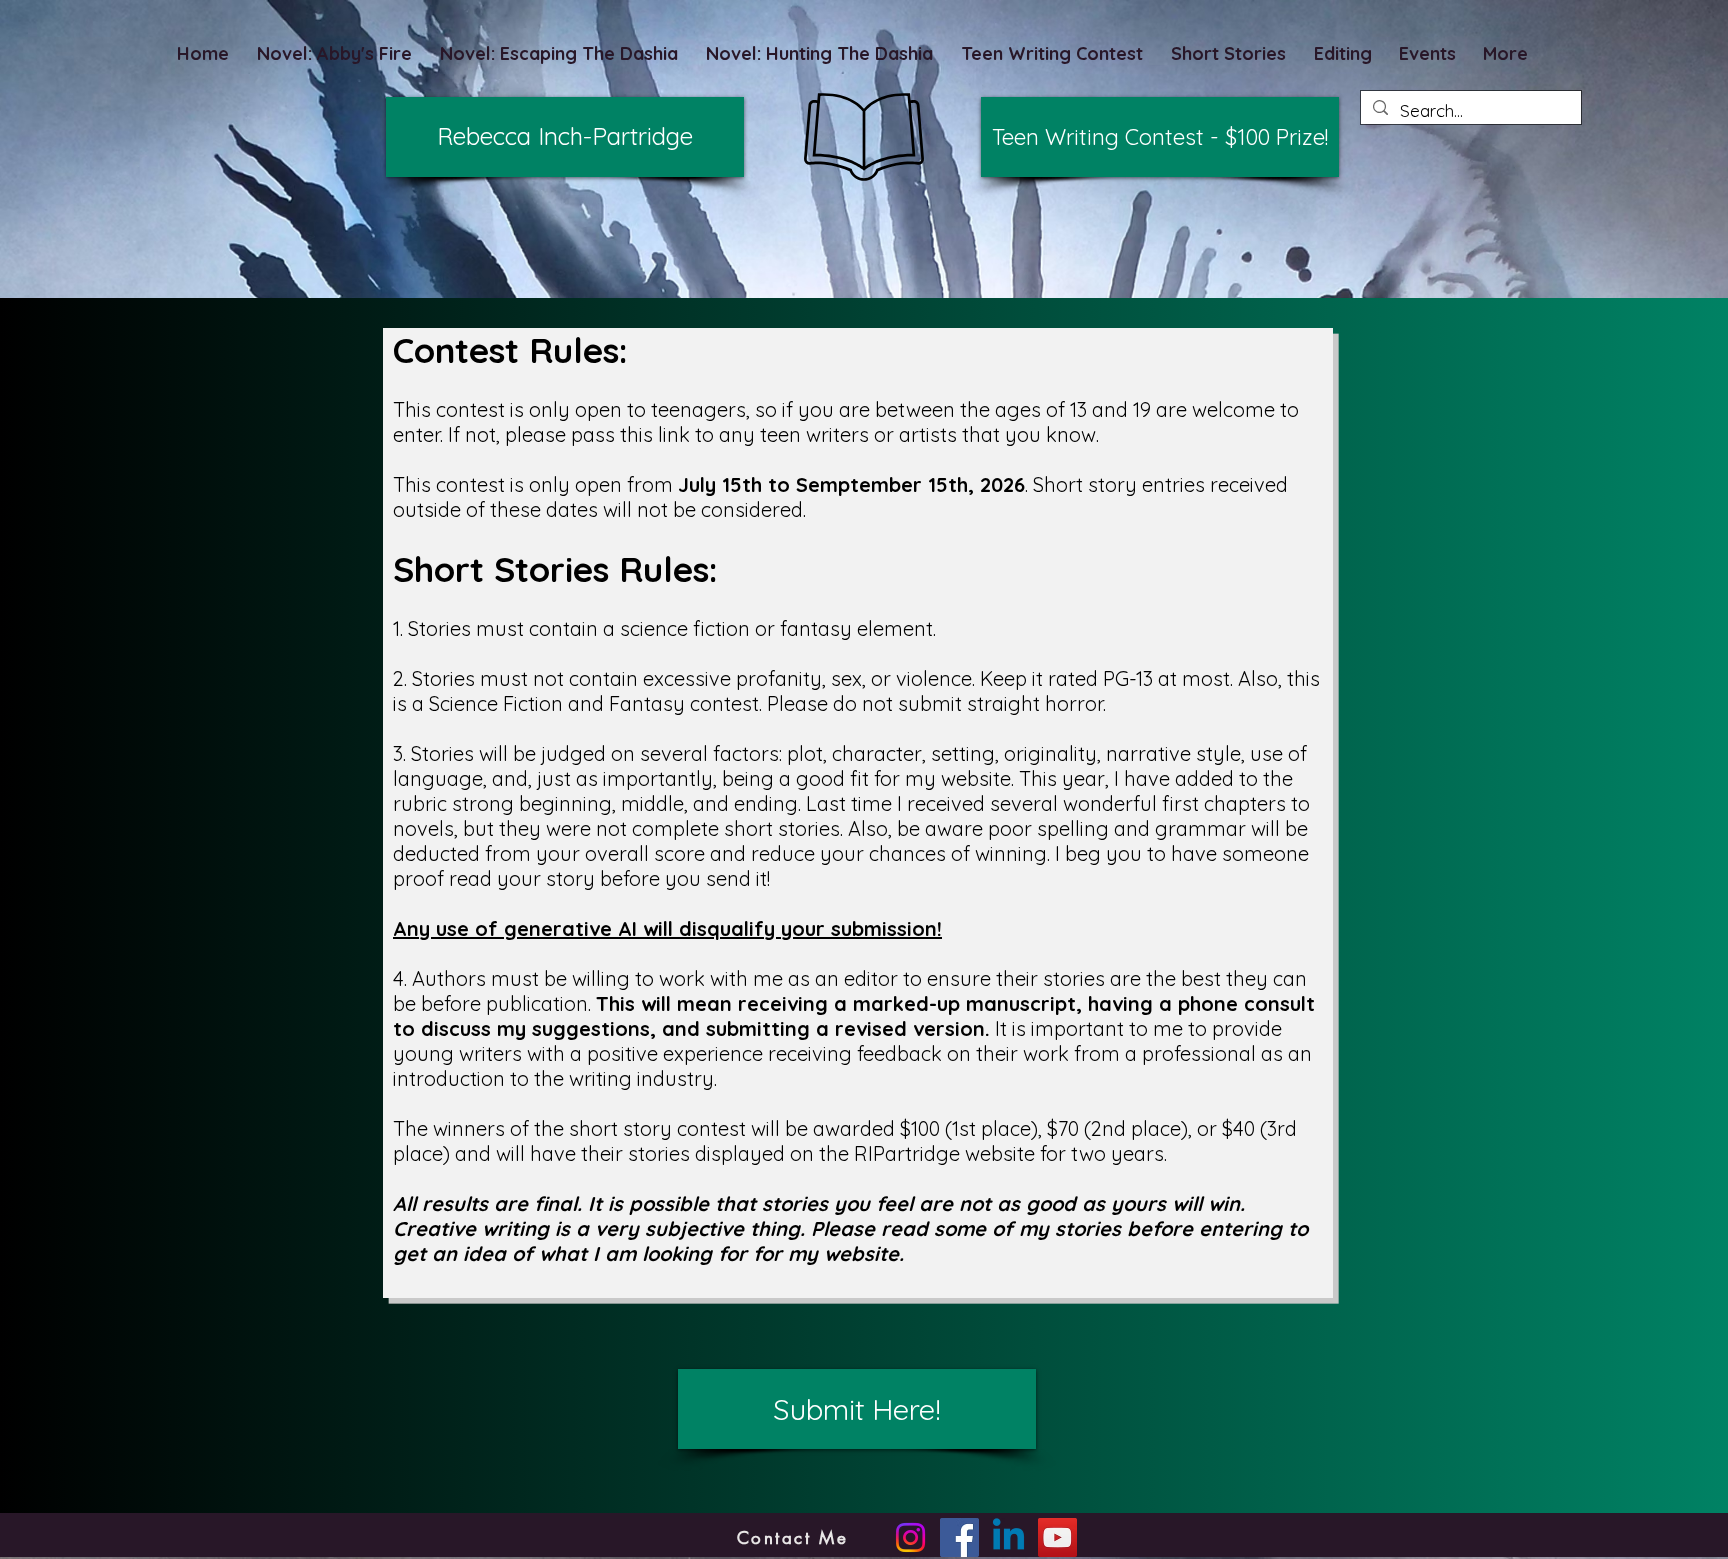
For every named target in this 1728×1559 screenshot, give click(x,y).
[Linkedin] (1008, 1537)
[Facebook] (959, 1537)
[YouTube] (1057, 1537)
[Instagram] (910, 1537)
